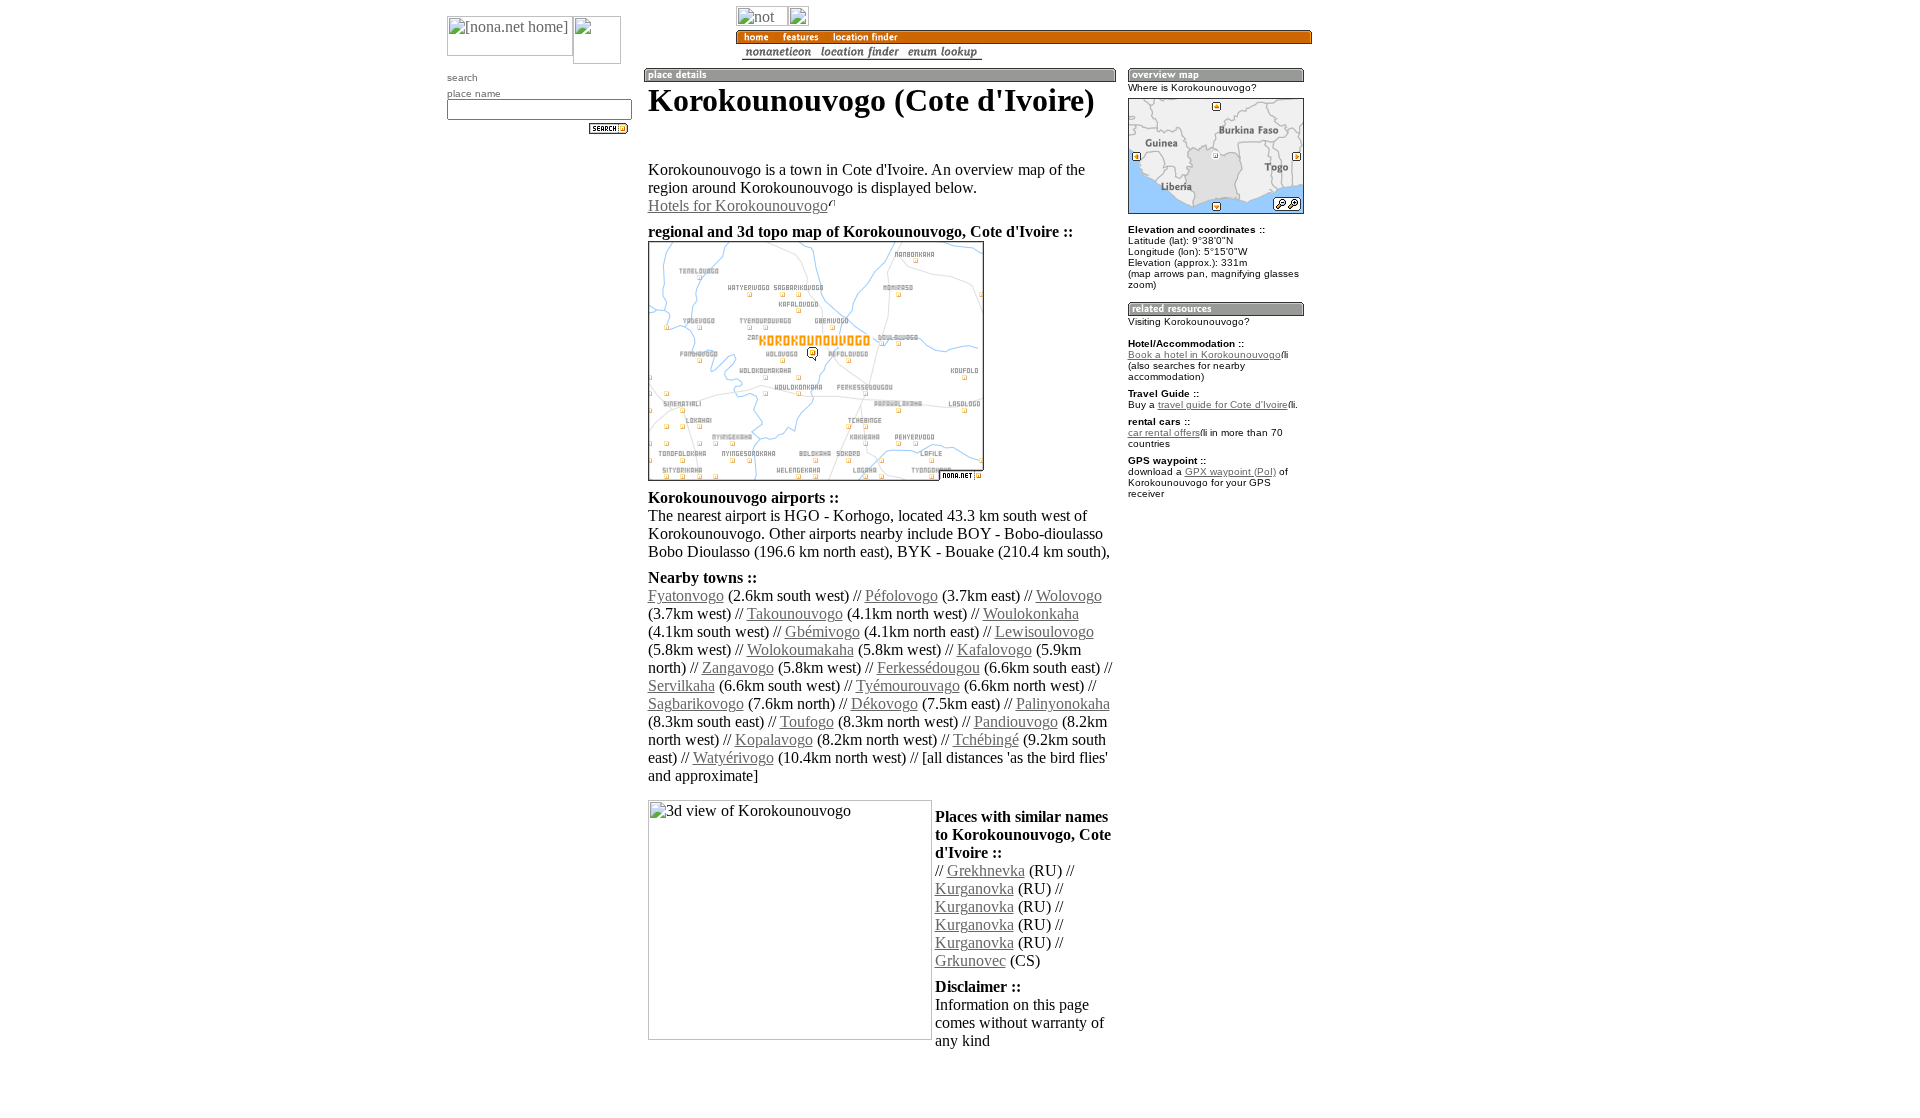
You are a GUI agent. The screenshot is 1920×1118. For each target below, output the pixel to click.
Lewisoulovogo (1044, 631)
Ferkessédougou (928, 667)
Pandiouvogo (1016, 721)
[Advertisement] (1408, 330)
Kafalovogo (994, 649)
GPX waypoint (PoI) (1230, 471)
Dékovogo (884, 703)
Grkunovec (970, 960)
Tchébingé (986, 739)
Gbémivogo (822, 631)
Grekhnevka (986, 870)
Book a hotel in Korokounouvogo (1204, 354)
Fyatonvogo (686, 595)
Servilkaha (681, 685)
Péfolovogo (901, 595)
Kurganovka (974, 888)
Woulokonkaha (1031, 613)
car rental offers (1164, 432)
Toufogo (807, 721)
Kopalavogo (774, 739)
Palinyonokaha (1063, 703)
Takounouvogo (795, 613)
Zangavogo (738, 667)
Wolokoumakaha (800, 649)
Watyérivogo (733, 757)
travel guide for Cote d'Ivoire (1223, 404)
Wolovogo (1069, 595)
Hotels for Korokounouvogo (738, 205)
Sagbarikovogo (696, 703)
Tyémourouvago (908, 685)
